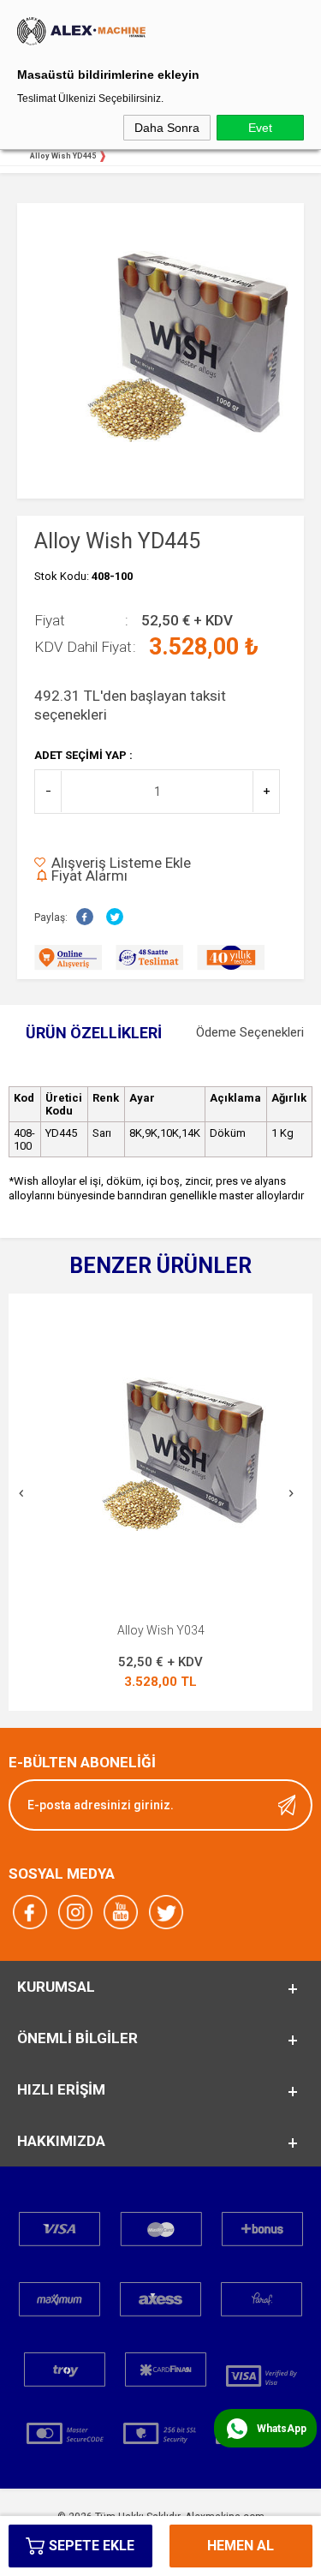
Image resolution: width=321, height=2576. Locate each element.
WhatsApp (282, 2429)
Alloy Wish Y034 (161, 1630)
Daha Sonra (167, 128)
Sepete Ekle (92, 2546)
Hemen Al (241, 2546)
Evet (260, 128)
